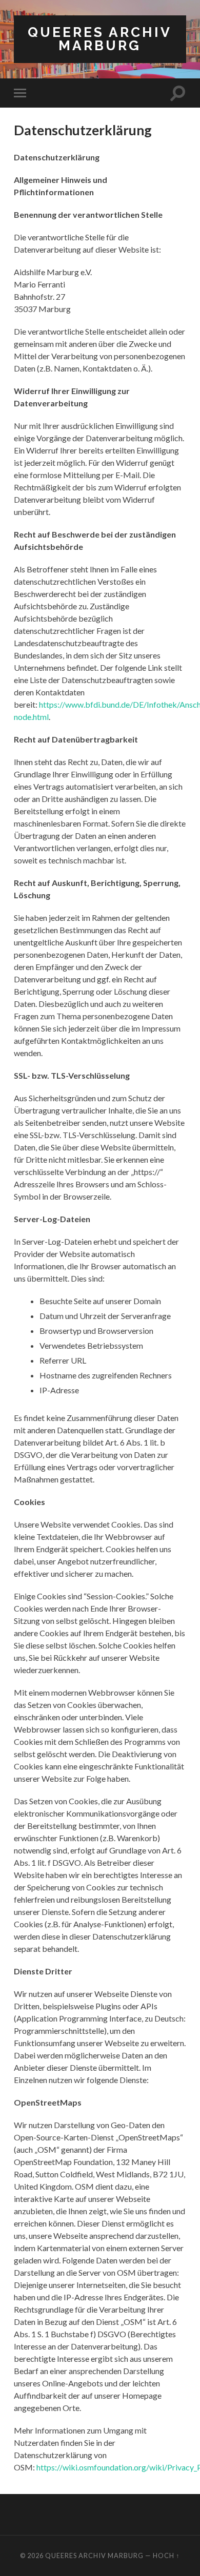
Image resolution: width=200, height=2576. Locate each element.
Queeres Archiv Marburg (100, 39)
